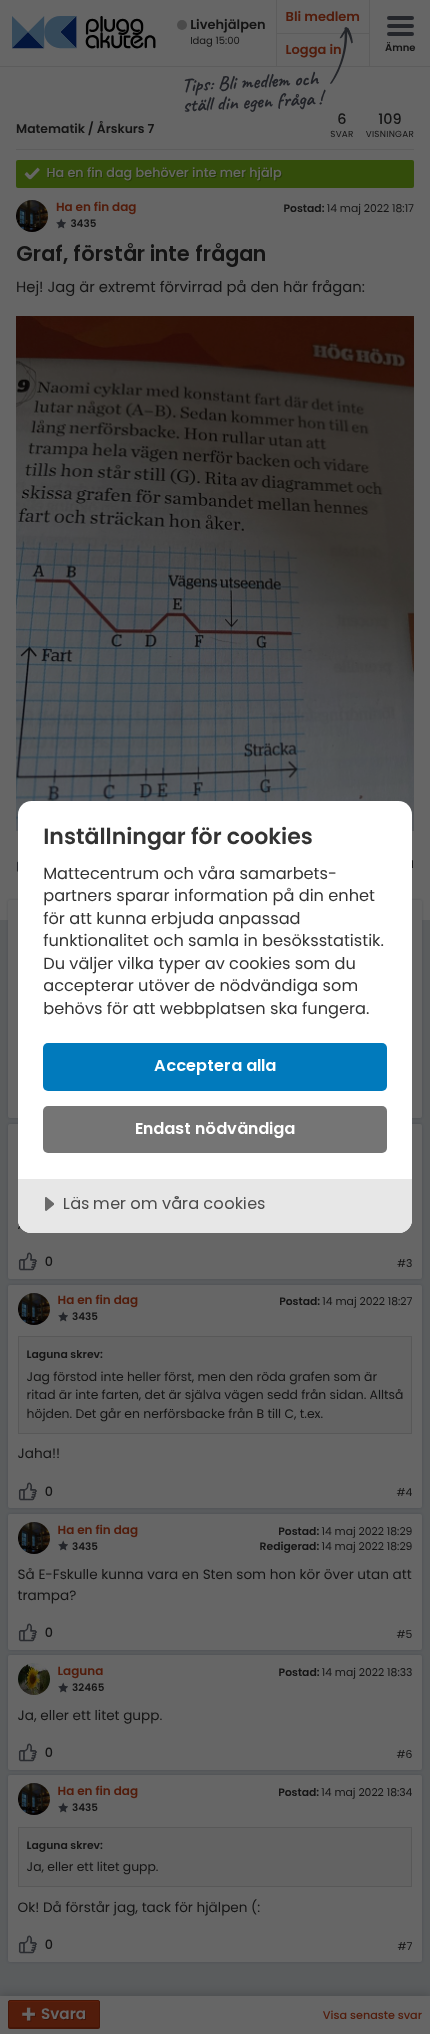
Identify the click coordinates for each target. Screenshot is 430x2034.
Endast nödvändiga (215, 1128)
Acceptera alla (215, 1065)
